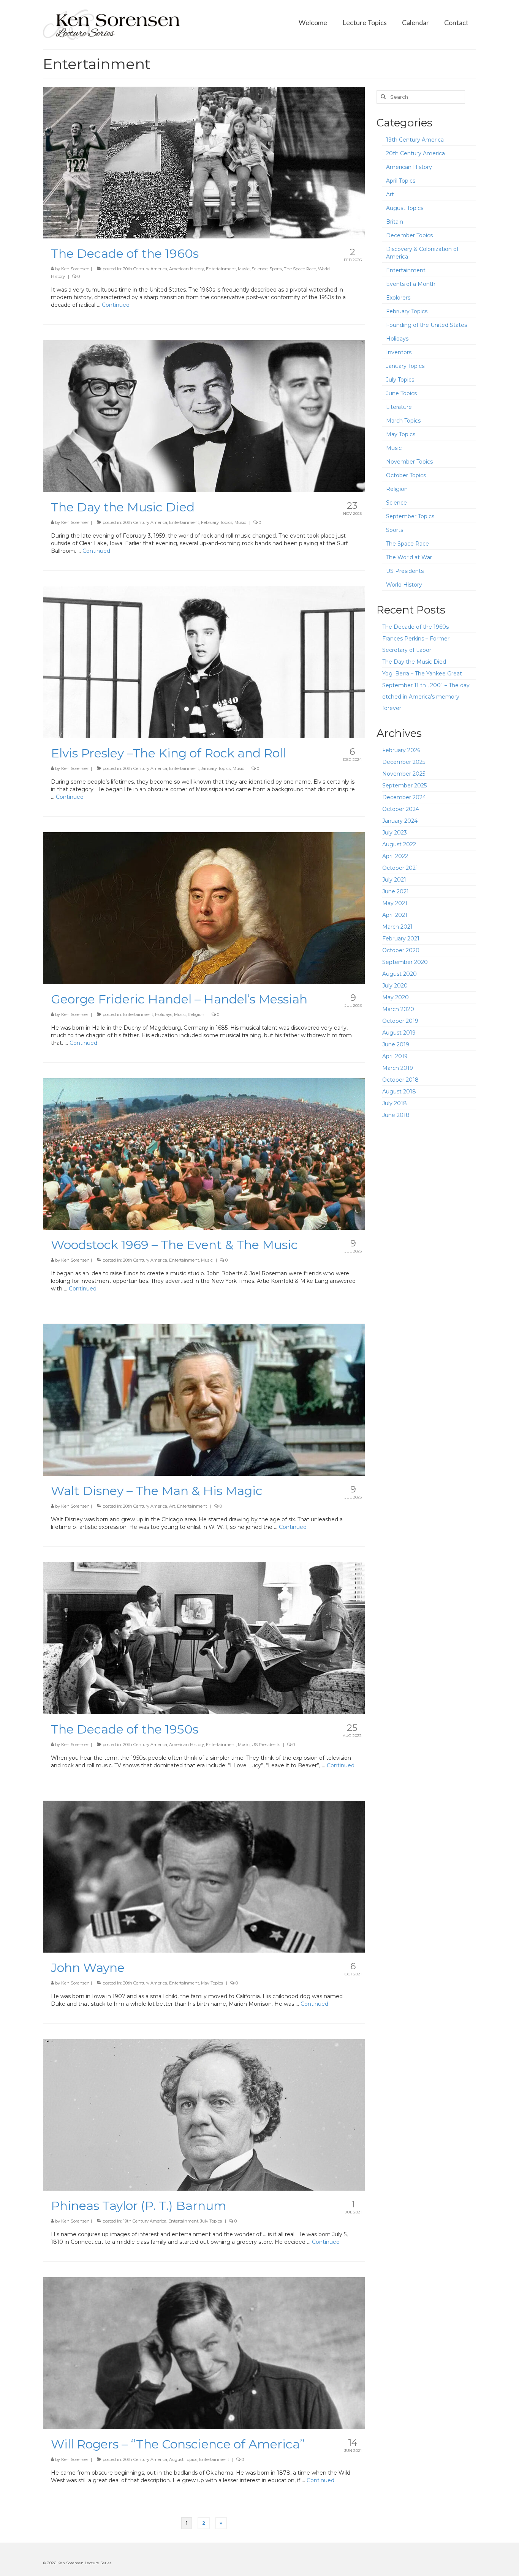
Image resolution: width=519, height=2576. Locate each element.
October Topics (406, 475)
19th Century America (145, 2221)
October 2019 (400, 1021)
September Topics (410, 516)
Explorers (398, 298)
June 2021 (396, 891)
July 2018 (395, 1103)
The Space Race (300, 269)
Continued (116, 305)
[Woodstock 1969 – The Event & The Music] (204, 1153)
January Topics (216, 768)
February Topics (217, 522)
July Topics (211, 2221)
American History (187, 269)
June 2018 (396, 1115)
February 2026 (401, 750)
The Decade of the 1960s (415, 627)
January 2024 (400, 821)
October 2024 (401, 809)
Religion (196, 1014)
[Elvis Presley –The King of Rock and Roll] (204, 662)
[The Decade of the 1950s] (204, 1638)
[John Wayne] (204, 1876)
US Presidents (266, 1745)
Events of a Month (411, 284)
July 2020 (395, 986)
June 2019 (396, 1044)
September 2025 (404, 786)
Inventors (399, 352)
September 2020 (405, 962)
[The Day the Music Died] (204, 416)
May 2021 (395, 903)
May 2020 (396, 997)
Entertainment (221, 269)
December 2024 (404, 797)
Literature (399, 407)
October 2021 (400, 868)
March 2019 (398, 1068)
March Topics (403, 421)
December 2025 (404, 762)
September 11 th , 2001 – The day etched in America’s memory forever (426, 697)
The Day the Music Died (414, 662)
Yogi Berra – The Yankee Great (422, 674)
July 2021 (394, 880)
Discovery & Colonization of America (422, 253)
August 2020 (400, 974)
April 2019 (395, 1056)
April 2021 (395, 915)
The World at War (409, 557)
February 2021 (401, 939)
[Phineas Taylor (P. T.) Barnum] (204, 2114)
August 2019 (399, 1033)
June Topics (401, 393)
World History (404, 585)
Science (259, 269)
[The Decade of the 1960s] (204, 162)
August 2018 (399, 1092)
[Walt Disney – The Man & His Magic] (204, 1399)
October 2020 (401, 950)
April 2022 (395, 856)
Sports (276, 269)
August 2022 (399, 844)
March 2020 (398, 1009)
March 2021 (397, 927)
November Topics (409, 462)
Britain (395, 222)
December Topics (409, 235)
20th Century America (145, 269)
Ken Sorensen (75, 269)
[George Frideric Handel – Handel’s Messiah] (204, 907)
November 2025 (404, 774)
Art (172, 1506)
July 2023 (395, 833)
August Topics (183, 2459)
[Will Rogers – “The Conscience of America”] (204, 2353)
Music (244, 269)
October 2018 (400, 1080)
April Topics (401, 181)
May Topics (212, 1983)
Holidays (164, 1014)
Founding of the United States (426, 325)
